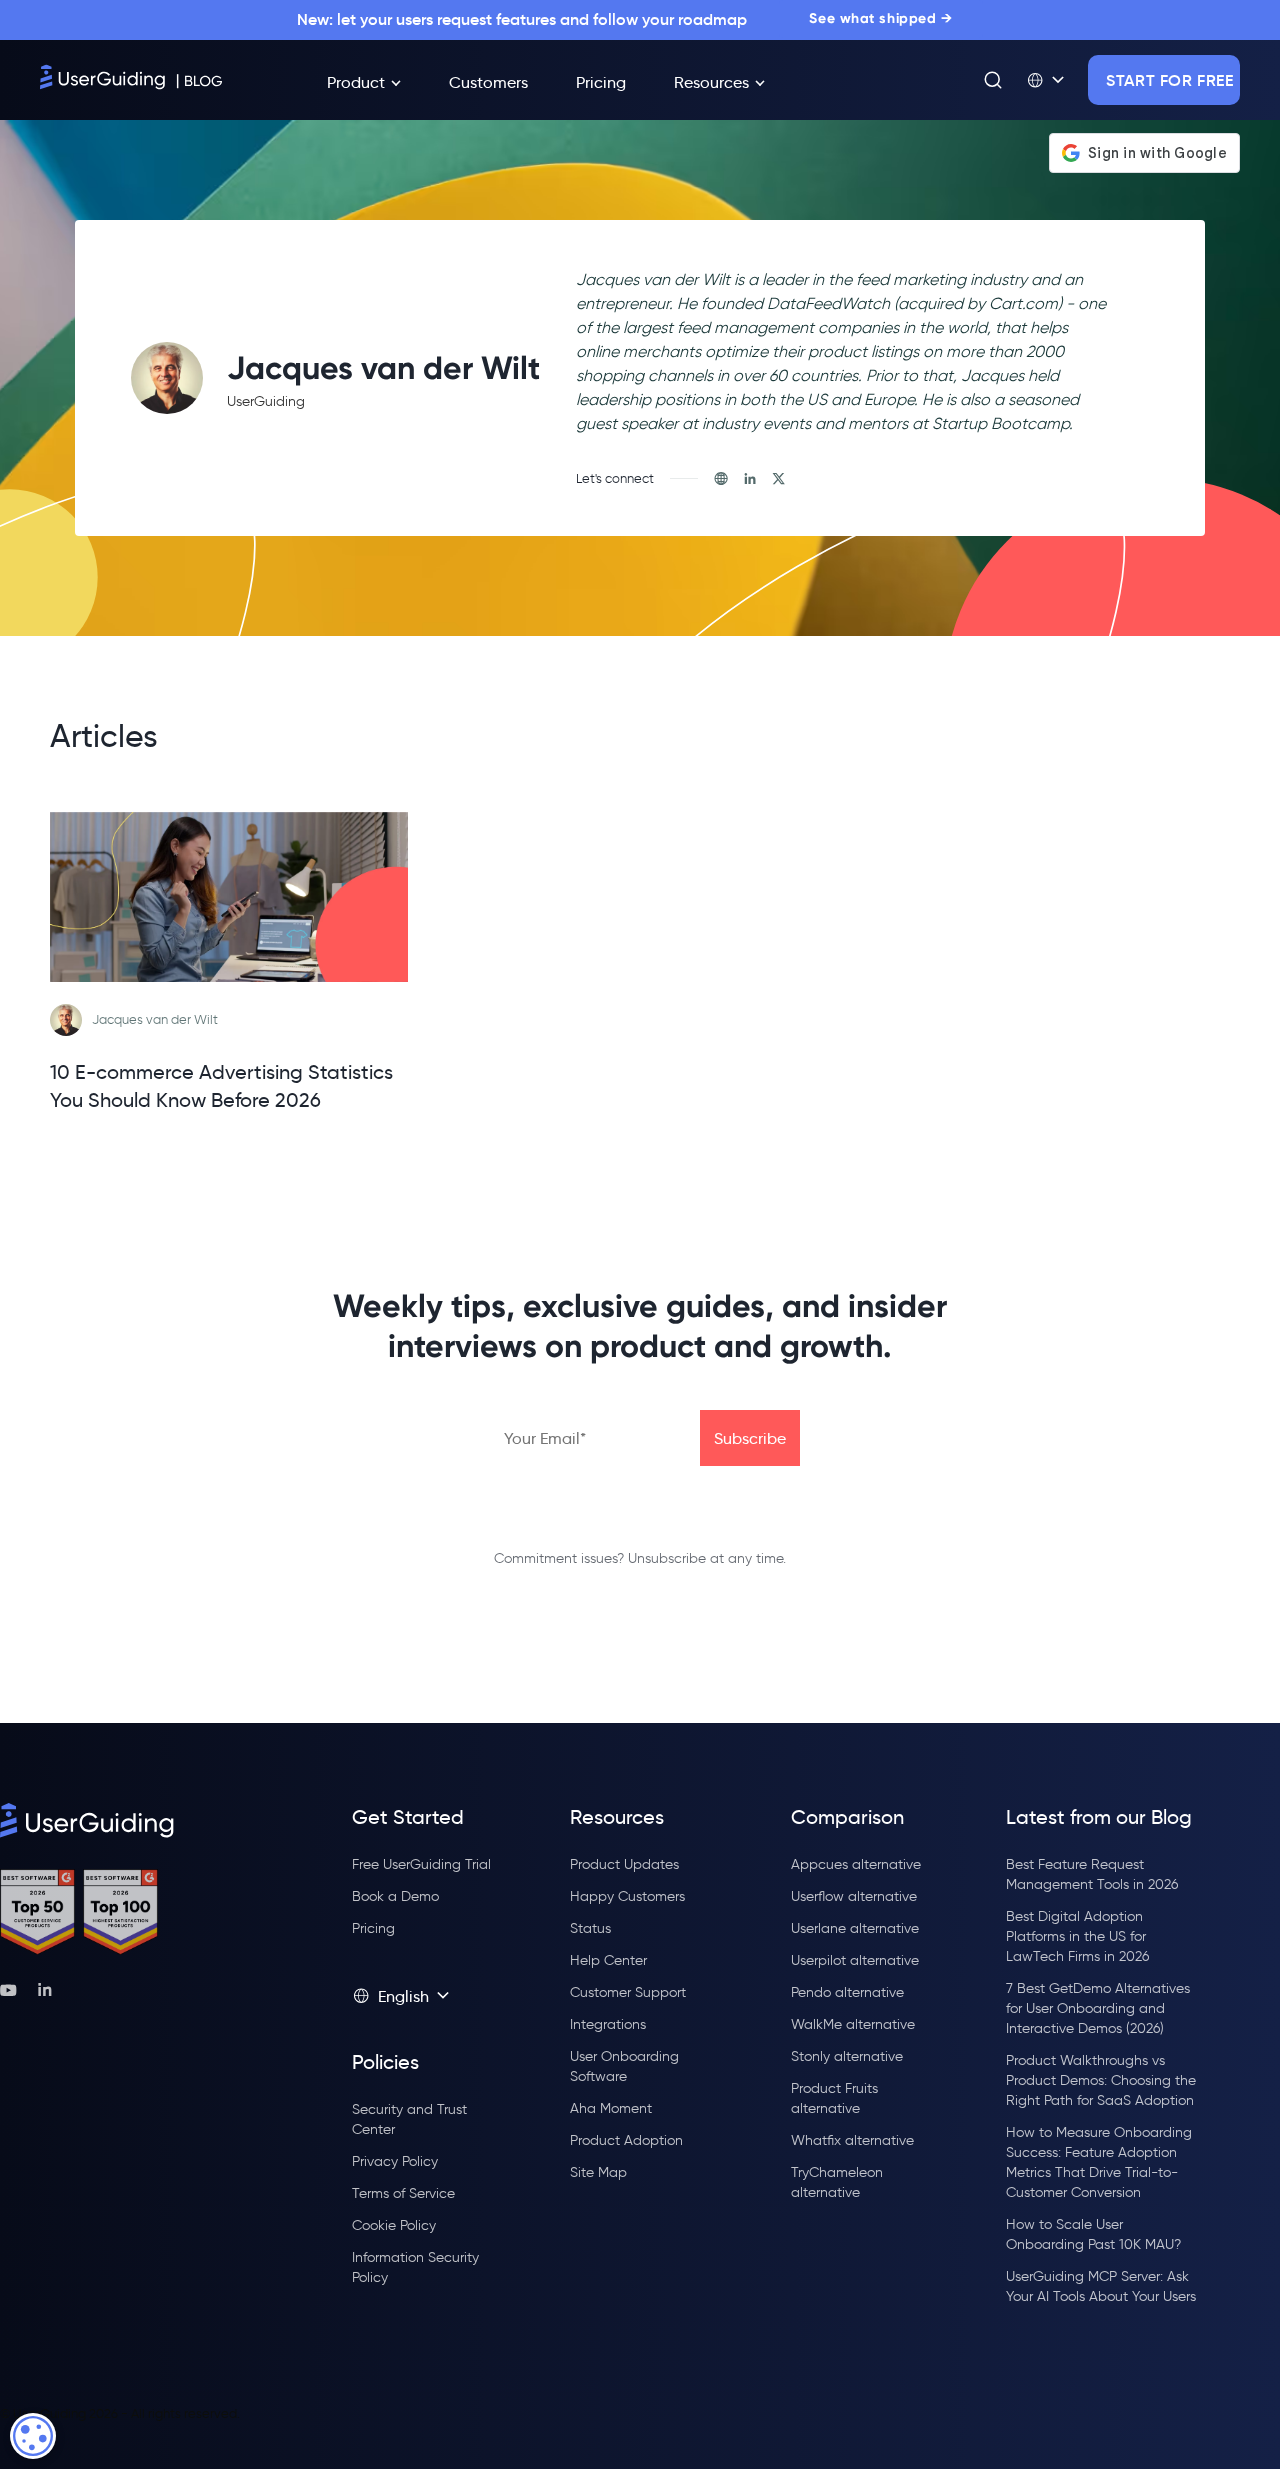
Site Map (598, 2172)
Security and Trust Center (409, 2119)
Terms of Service (403, 2193)
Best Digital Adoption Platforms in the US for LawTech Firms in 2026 (1077, 1936)
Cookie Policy (394, 2225)
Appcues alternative (856, 1864)
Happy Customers (627, 1896)
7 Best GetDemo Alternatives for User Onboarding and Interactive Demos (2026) (1098, 2008)
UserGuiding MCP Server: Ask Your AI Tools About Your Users (1101, 2286)
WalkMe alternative (853, 2024)
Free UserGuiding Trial (421, 1864)
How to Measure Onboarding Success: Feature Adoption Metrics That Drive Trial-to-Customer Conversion (1099, 2162)
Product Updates (624, 1864)
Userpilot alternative (855, 1960)
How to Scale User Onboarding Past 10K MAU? (1093, 2234)
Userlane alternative (855, 1928)
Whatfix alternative (852, 2140)
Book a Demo (395, 1896)
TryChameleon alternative (837, 2182)
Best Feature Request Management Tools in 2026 (1092, 1874)
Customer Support (628, 1992)
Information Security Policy (415, 2267)
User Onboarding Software (624, 2066)
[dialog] (33, 2436)
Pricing (373, 1928)
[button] (1045, 80)
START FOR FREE (1169, 80)
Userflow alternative (854, 1896)
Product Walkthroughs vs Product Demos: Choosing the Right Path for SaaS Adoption (1101, 2080)
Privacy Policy (395, 2161)
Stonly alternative (847, 2056)
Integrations (608, 2024)
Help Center (608, 1960)
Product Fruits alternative (834, 2098)
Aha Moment (611, 2108)
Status (590, 1928)
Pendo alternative (847, 1992)
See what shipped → (880, 18)
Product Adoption (626, 2140)
